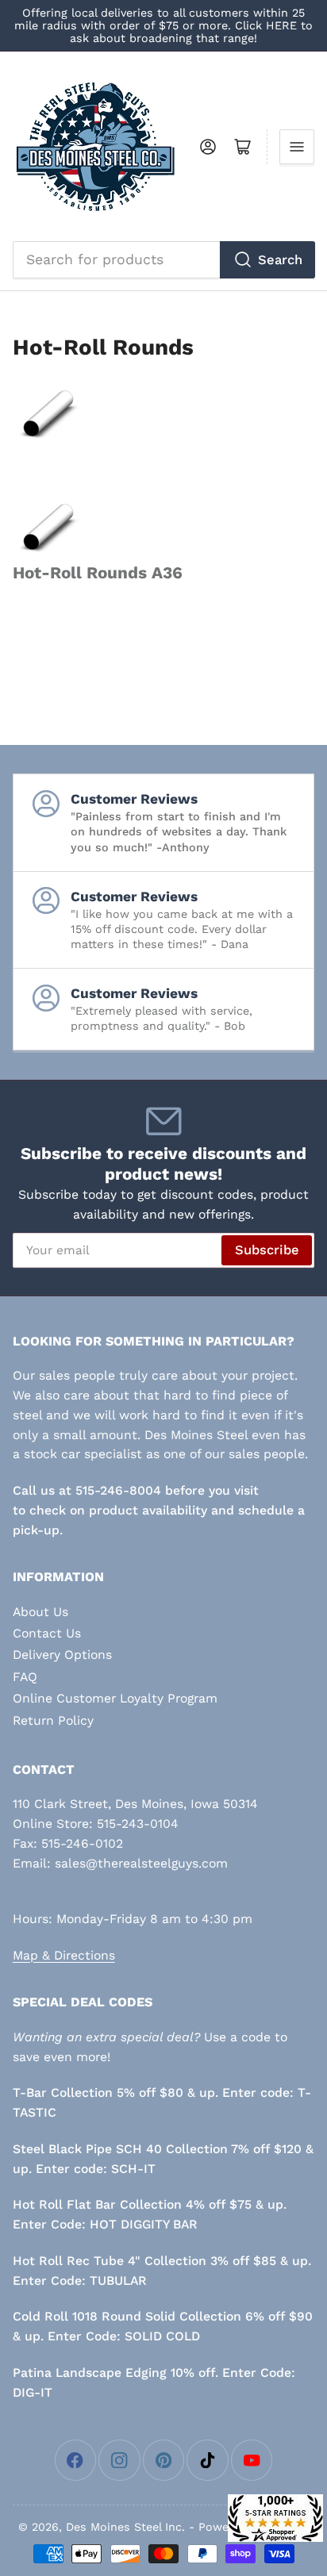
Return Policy (53, 1720)
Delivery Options (62, 1655)
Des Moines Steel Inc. (125, 2527)
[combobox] (164, 259)
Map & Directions (64, 1955)
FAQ (25, 1677)
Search (280, 260)
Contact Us (47, 1633)
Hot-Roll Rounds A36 (98, 573)
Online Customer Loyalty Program (115, 1698)
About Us (40, 1612)
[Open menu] (297, 147)
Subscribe (267, 1250)
